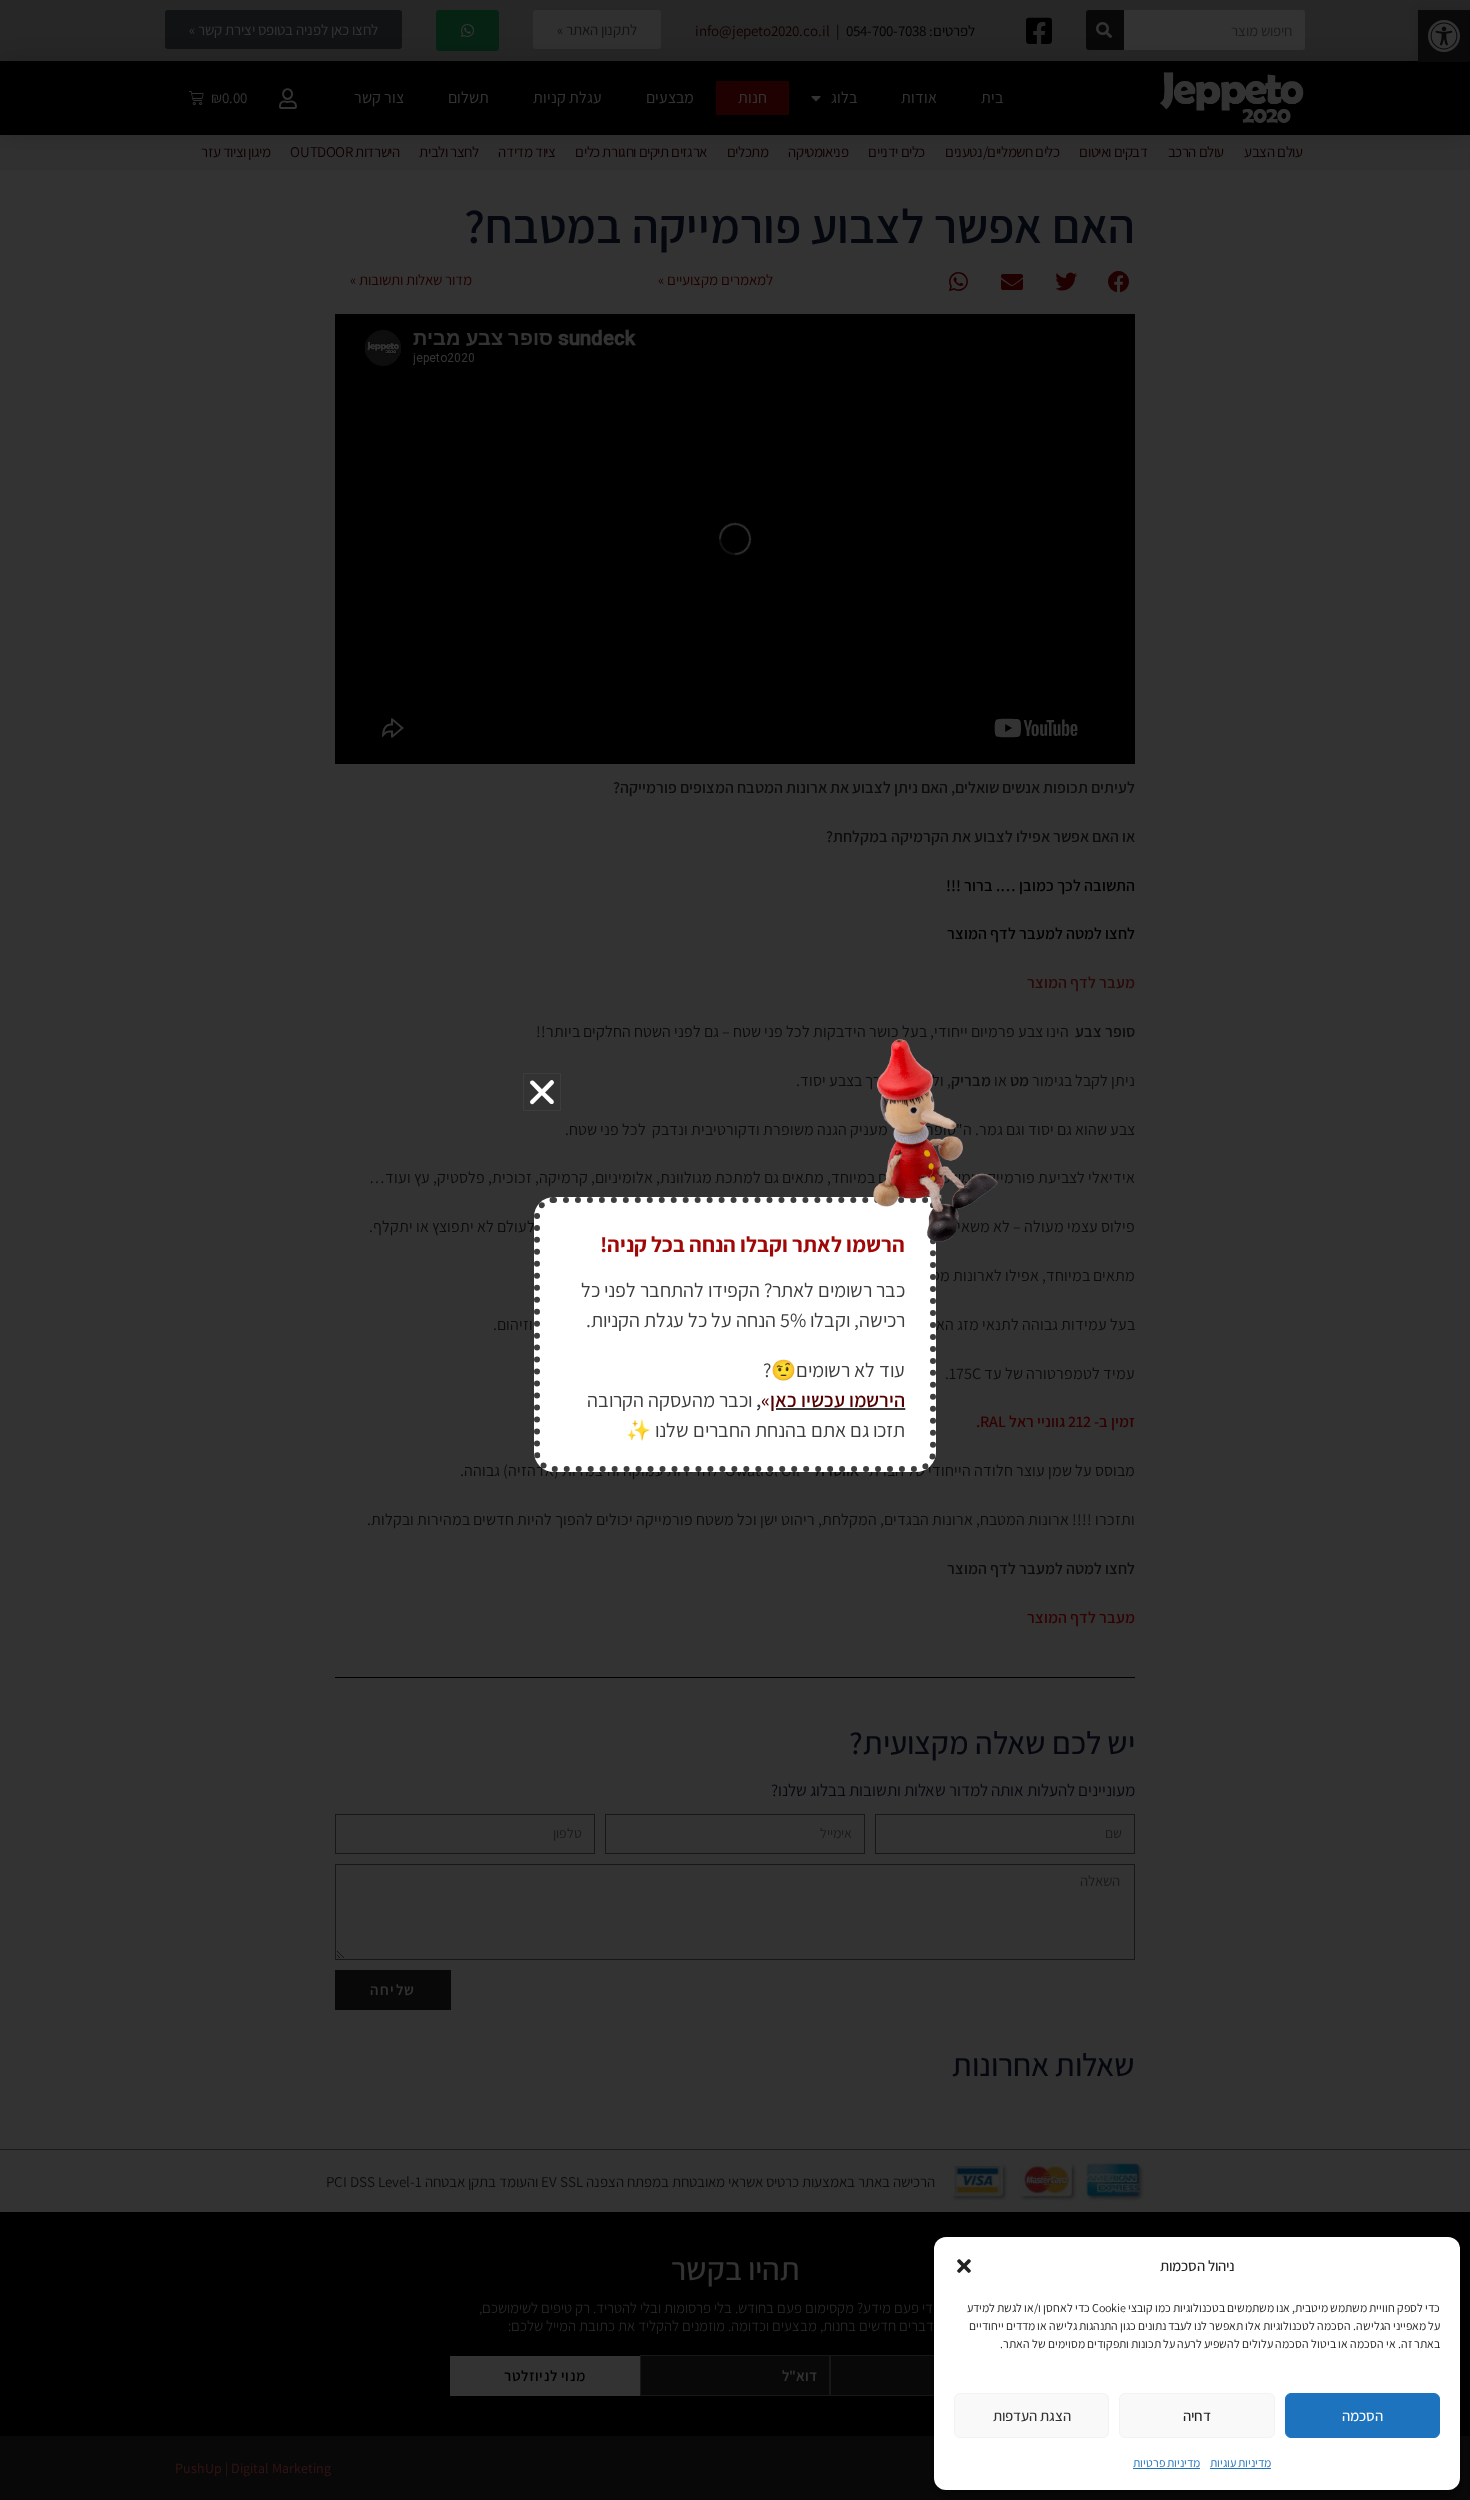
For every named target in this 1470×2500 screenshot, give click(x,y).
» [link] (765, 1400)
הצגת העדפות (1032, 2415)
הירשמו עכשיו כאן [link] (837, 1400)
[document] (735, 1250)
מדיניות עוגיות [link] (1240, 2462)
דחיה (1197, 2415)
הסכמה (1362, 2415)
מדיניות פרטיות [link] (1166, 2462)
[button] (964, 2266)
